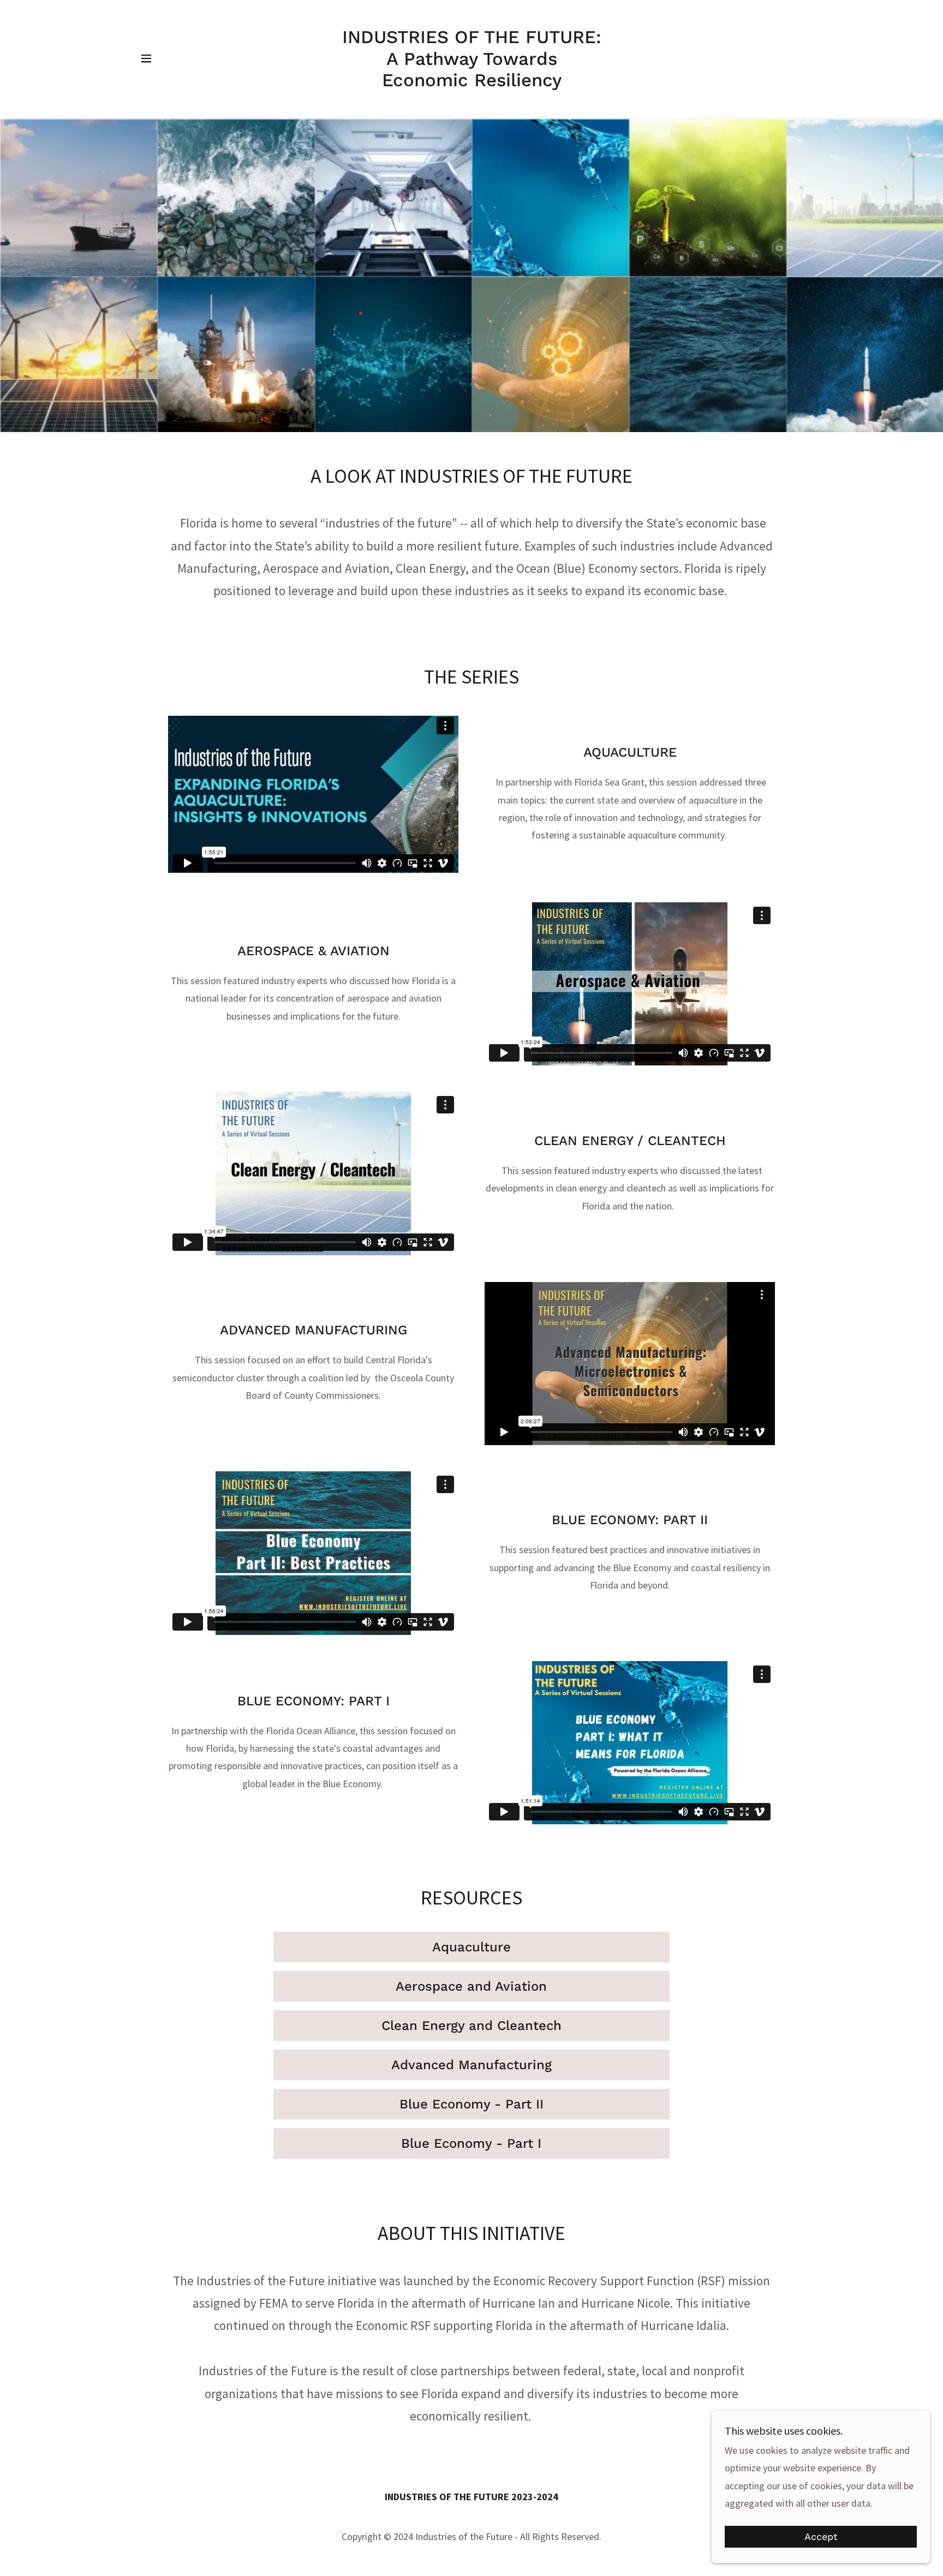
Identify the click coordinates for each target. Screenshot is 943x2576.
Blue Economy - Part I (471, 2143)
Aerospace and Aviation (471, 1986)
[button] (146, 58)
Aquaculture (471, 1947)
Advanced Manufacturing (471, 2065)
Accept (821, 2537)
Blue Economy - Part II (471, 2104)
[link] (472, 83)
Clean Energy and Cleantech (471, 2026)
